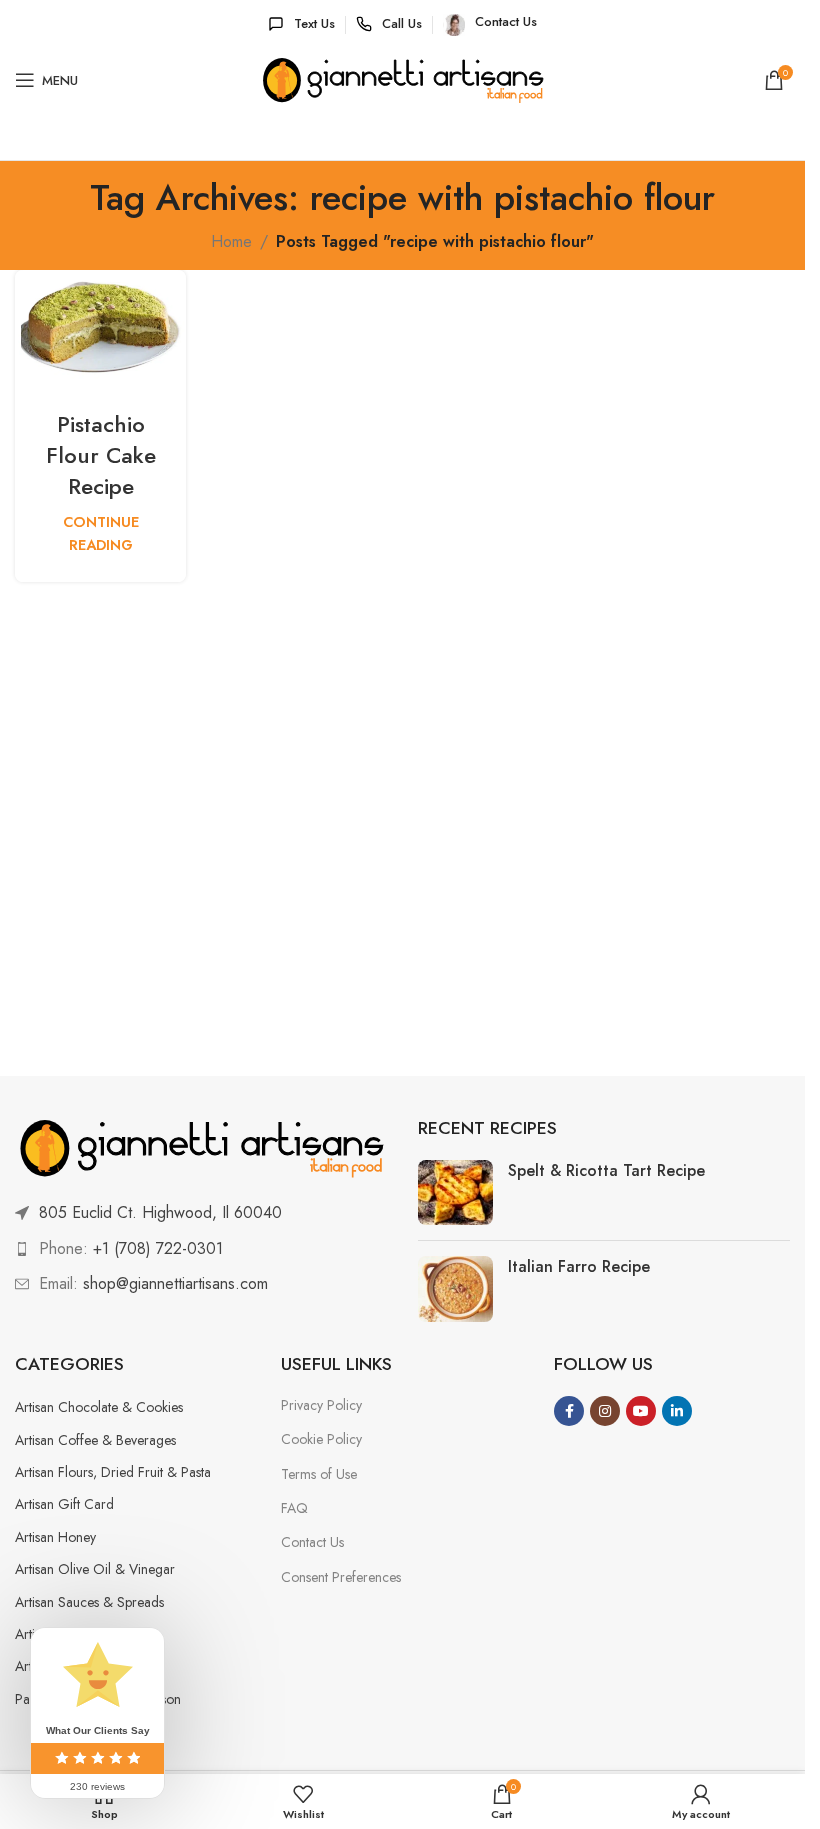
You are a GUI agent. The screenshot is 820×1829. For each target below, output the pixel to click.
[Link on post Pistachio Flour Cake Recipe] (100, 327)
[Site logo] (403, 80)
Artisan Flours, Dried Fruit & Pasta (113, 1472)
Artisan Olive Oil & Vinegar (95, 1569)
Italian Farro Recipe (579, 1266)
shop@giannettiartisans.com (175, 1283)
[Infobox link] (301, 24)
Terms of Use (319, 1474)
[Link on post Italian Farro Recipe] (455, 1289)
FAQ (294, 1508)
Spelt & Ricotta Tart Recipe (606, 1170)
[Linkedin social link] (677, 1411)
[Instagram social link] (605, 1411)
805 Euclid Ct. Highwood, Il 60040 (160, 1212)
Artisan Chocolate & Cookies (99, 1407)
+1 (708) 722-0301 (158, 1248)
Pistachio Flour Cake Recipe (101, 455)
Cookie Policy (321, 1439)
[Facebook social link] (569, 1411)
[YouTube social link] (641, 1411)
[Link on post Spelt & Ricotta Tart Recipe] (455, 1192)
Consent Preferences (341, 1577)
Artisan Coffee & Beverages (95, 1440)
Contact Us (312, 1542)
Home (231, 241)
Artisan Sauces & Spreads (89, 1602)
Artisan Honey (55, 1537)
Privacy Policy (321, 1405)
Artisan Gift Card (64, 1504)
